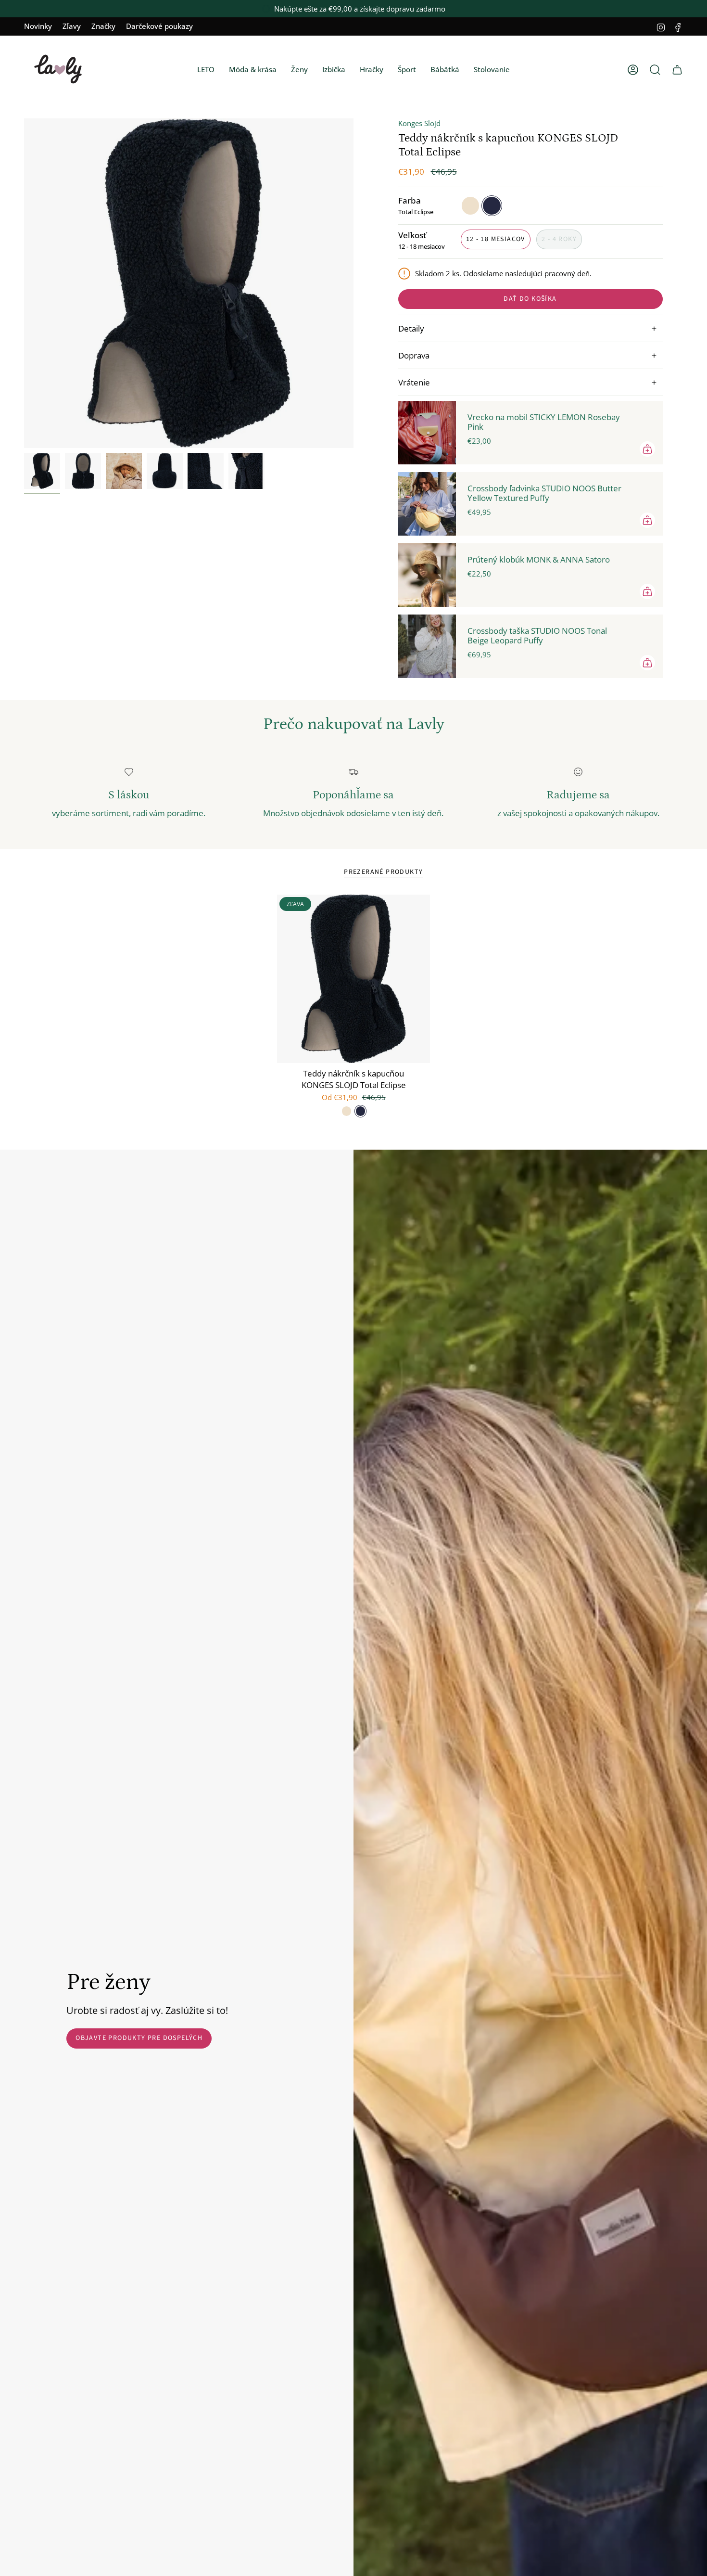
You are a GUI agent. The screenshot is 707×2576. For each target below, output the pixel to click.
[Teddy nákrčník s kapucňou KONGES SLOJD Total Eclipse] (354, 979)
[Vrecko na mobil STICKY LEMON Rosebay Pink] (427, 433)
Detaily (411, 328)
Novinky (38, 26)
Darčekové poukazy (159, 26)
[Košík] (677, 70)
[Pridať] (647, 449)
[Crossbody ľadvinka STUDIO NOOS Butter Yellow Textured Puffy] (427, 504)
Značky (103, 26)
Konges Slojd (419, 123)
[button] (206, 70)
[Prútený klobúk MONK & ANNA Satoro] (427, 575)
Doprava (414, 355)
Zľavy (72, 26)
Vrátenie (414, 382)
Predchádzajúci (24, 283)
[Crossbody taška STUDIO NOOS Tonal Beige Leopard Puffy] (427, 646)
